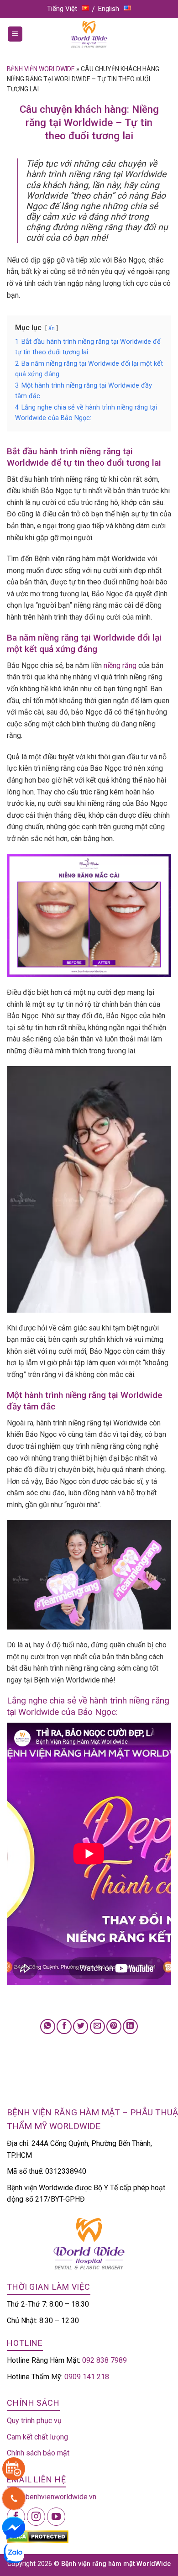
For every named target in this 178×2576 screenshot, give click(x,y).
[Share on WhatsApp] (48, 2027)
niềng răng (120, 665)
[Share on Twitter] (81, 2027)
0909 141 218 (87, 2377)
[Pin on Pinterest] (114, 2027)
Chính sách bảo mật (38, 2453)
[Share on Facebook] (64, 2027)
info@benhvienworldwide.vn (52, 2497)
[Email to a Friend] (97, 2027)
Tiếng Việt (62, 9)
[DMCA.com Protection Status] (38, 2536)
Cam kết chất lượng (37, 2437)
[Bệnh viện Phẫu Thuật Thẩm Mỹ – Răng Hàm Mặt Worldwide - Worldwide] (89, 34)
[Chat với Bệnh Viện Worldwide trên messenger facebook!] (14, 2527)
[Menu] (15, 34)
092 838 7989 (105, 2360)
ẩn (52, 328)
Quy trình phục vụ (34, 2421)
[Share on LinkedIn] (130, 2027)
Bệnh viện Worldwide (41, 69)
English (109, 9)
